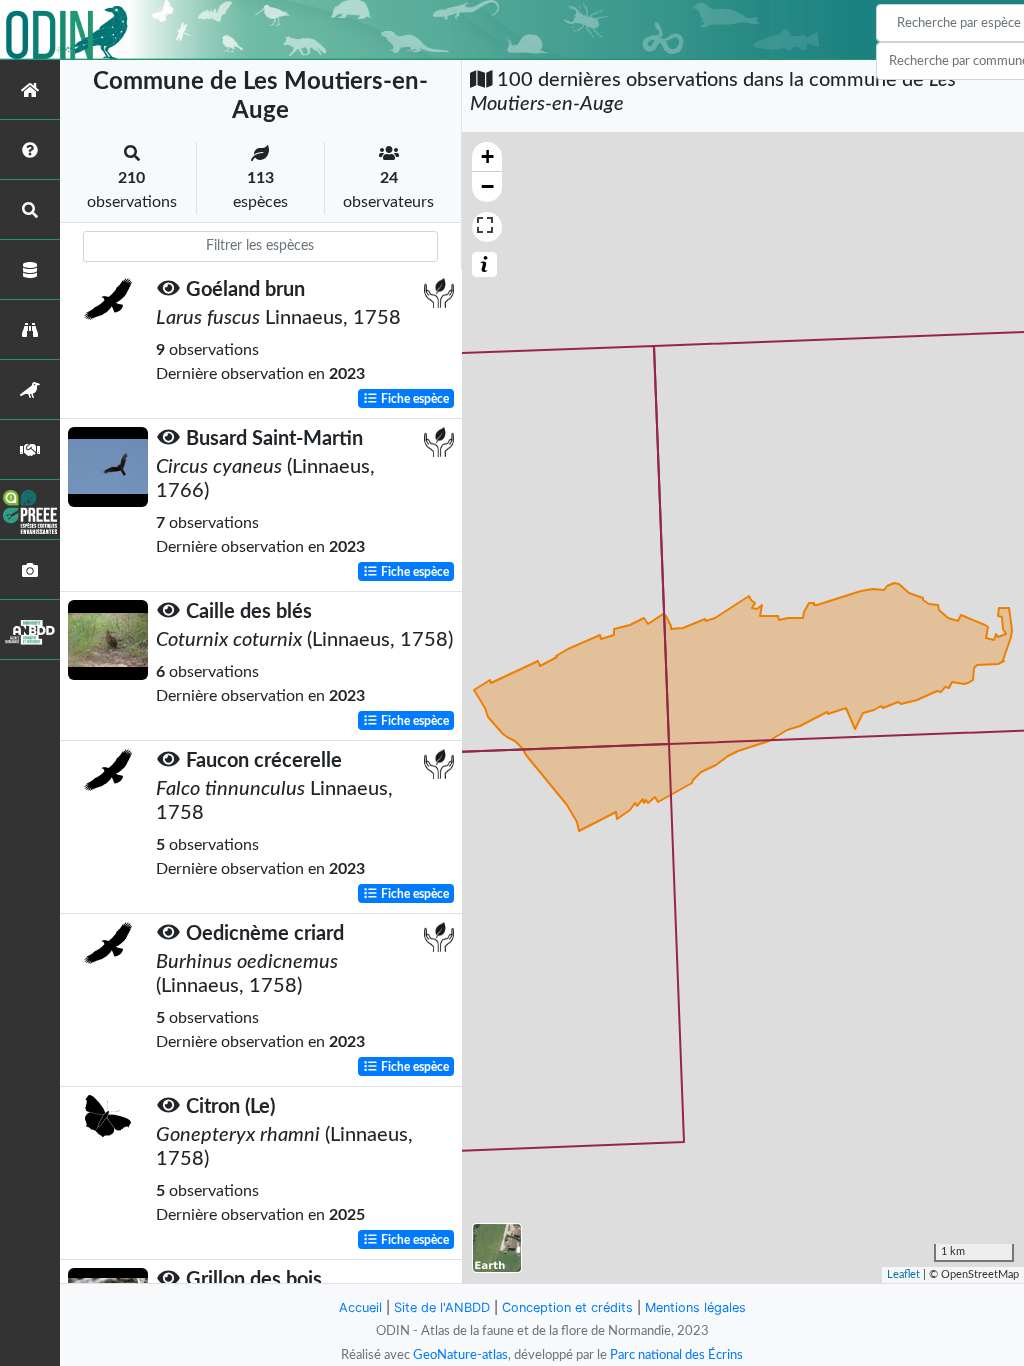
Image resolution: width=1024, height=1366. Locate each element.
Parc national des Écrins (676, 1355)
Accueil (360, 1307)
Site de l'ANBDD (442, 1307)
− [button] (487, 186)
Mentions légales (695, 1307)
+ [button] (487, 156)
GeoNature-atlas (460, 1355)
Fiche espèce (413, 399)
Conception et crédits (567, 1307)
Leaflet (903, 1274)
